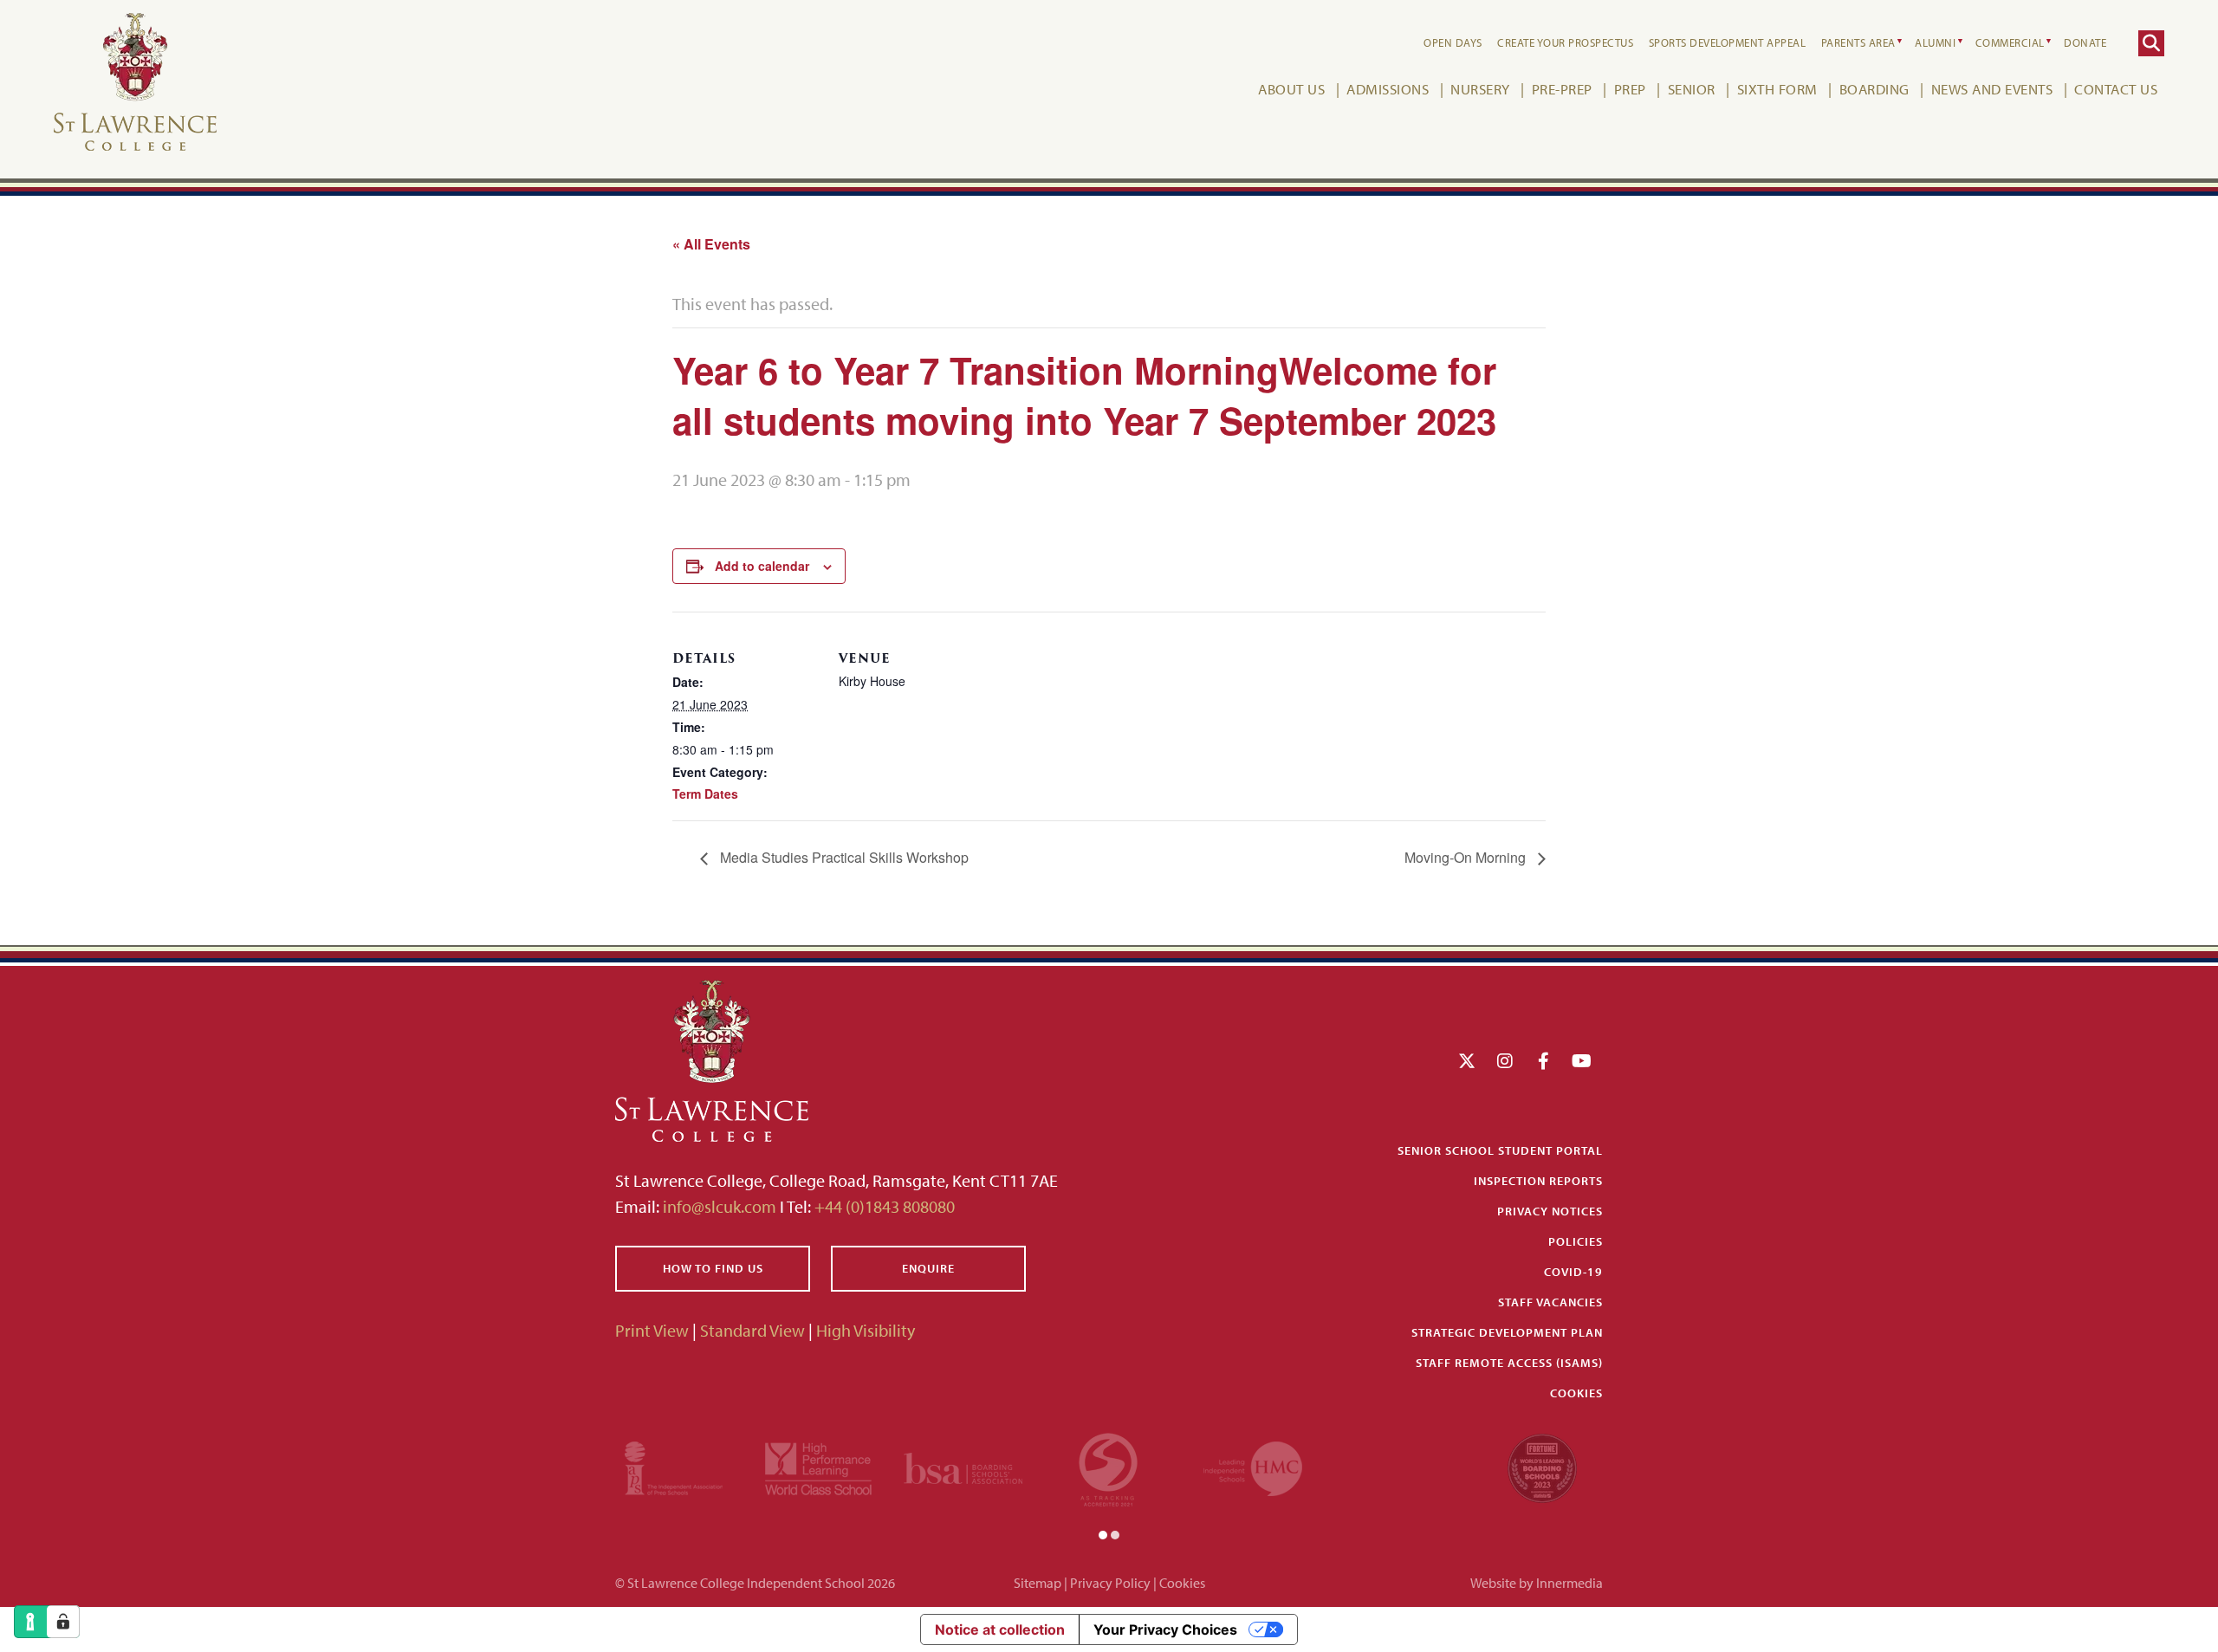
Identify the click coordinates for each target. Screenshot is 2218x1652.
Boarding (1874, 89)
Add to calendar (762, 566)
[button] (1103, 1533)
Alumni (1935, 42)
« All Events (711, 244)
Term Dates (705, 794)
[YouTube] (1582, 1061)
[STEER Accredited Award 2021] (1108, 1466)
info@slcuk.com (720, 1206)
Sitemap (1038, 1583)
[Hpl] (818, 1466)
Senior (1692, 89)
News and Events (1992, 89)
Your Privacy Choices (1165, 1629)
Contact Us (2116, 89)
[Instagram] (1505, 1061)
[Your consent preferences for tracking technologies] (63, 1622)
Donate (2085, 42)
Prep (1630, 89)
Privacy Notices (1550, 1211)
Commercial (2010, 42)
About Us (1291, 89)
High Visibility (866, 1330)
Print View (652, 1330)
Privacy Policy (1110, 1583)
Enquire (928, 1268)
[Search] (2151, 43)
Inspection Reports (1538, 1181)
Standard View (752, 1330)
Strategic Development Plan (1507, 1332)
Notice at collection (1000, 1629)
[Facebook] (1544, 1061)
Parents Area (1858, 42)
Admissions (1388, 89)
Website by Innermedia (1537, 1583)
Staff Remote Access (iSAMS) (1509, 1363)
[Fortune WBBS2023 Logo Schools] (1542, 1466)
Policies (1576, 1241)
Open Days (1453, 42)
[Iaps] (674, 1466)
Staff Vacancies (1550, 1302)
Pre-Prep (1562, 89)
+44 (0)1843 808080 (883, 1206)
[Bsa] (963, 1466)
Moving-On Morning (1467, 857)
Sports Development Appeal (1728, 42)
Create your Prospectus (1565, 42)
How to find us (713, 1268)
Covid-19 (1573, 1272)
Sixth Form (1777, 89)
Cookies (1576, 1393)
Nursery (1480, 89)
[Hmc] (1253, 1466)
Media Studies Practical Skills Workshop (843, 857)
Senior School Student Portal (1500, 1150)
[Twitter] (1467, 1061)
